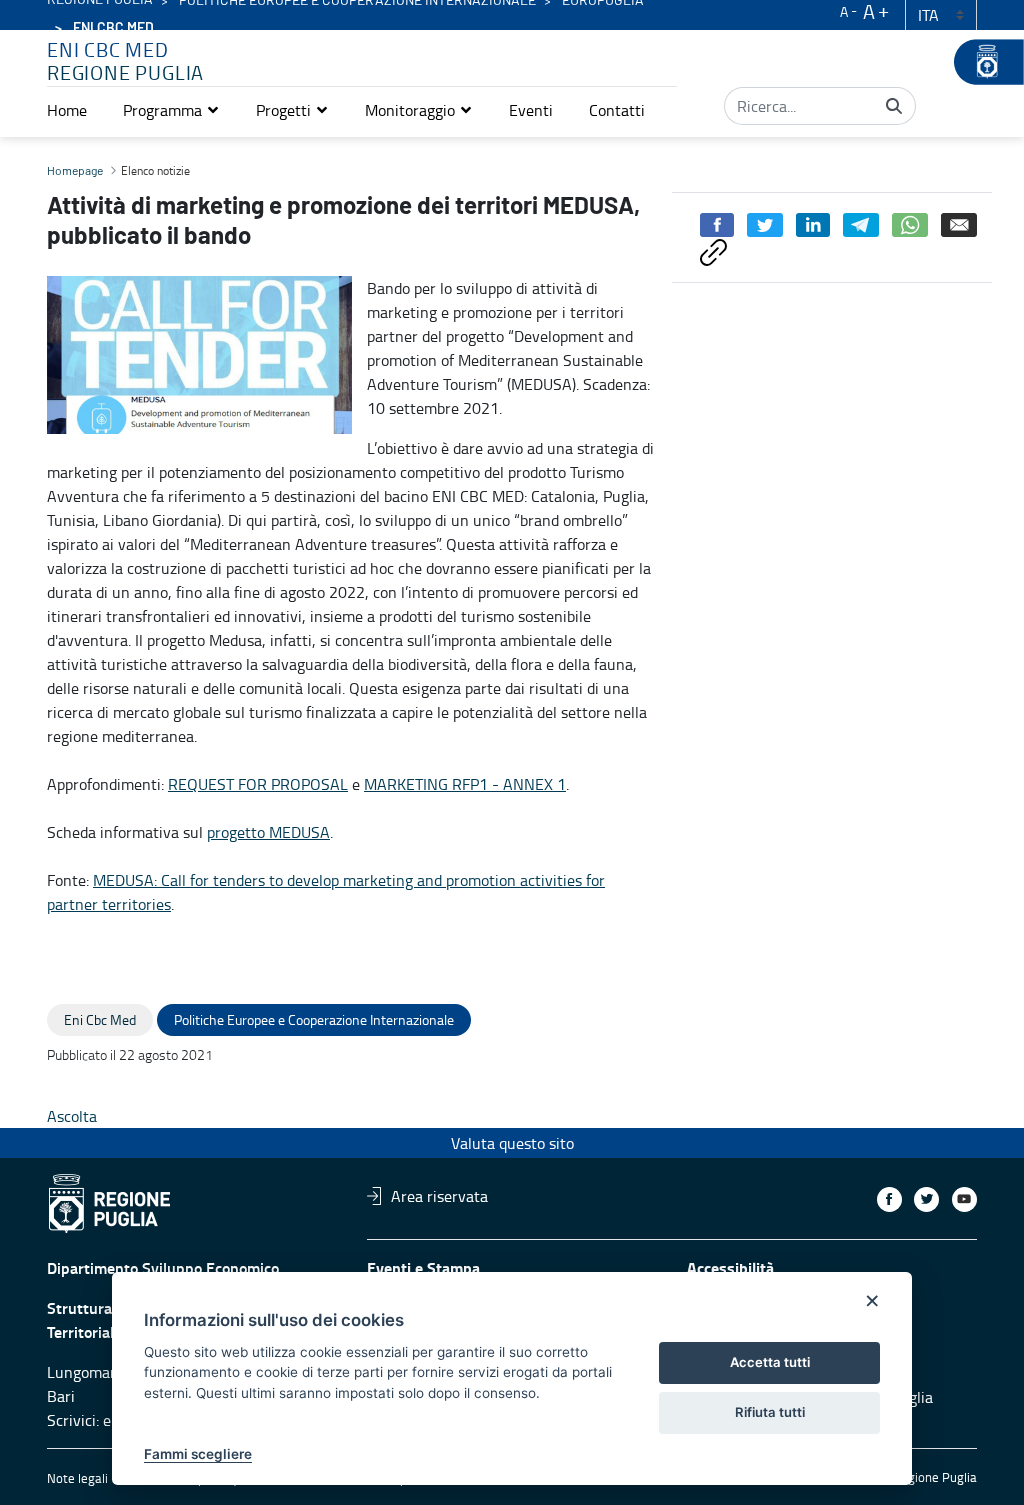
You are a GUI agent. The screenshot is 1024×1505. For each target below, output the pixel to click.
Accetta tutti (770, 1362)
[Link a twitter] (926, 1199)
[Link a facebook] (889, 1199)
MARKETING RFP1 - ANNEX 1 (465, 784)
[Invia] (894, 106)
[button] (171, 110)
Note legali (77, 1478)
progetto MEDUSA (268, 832)
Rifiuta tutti (770, 1412)
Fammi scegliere (198, 1454)
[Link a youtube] (964, 1199)
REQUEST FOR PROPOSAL (258, 784)
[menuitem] (67, 110)
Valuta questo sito (512, 1143)
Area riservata (439, 1196)
